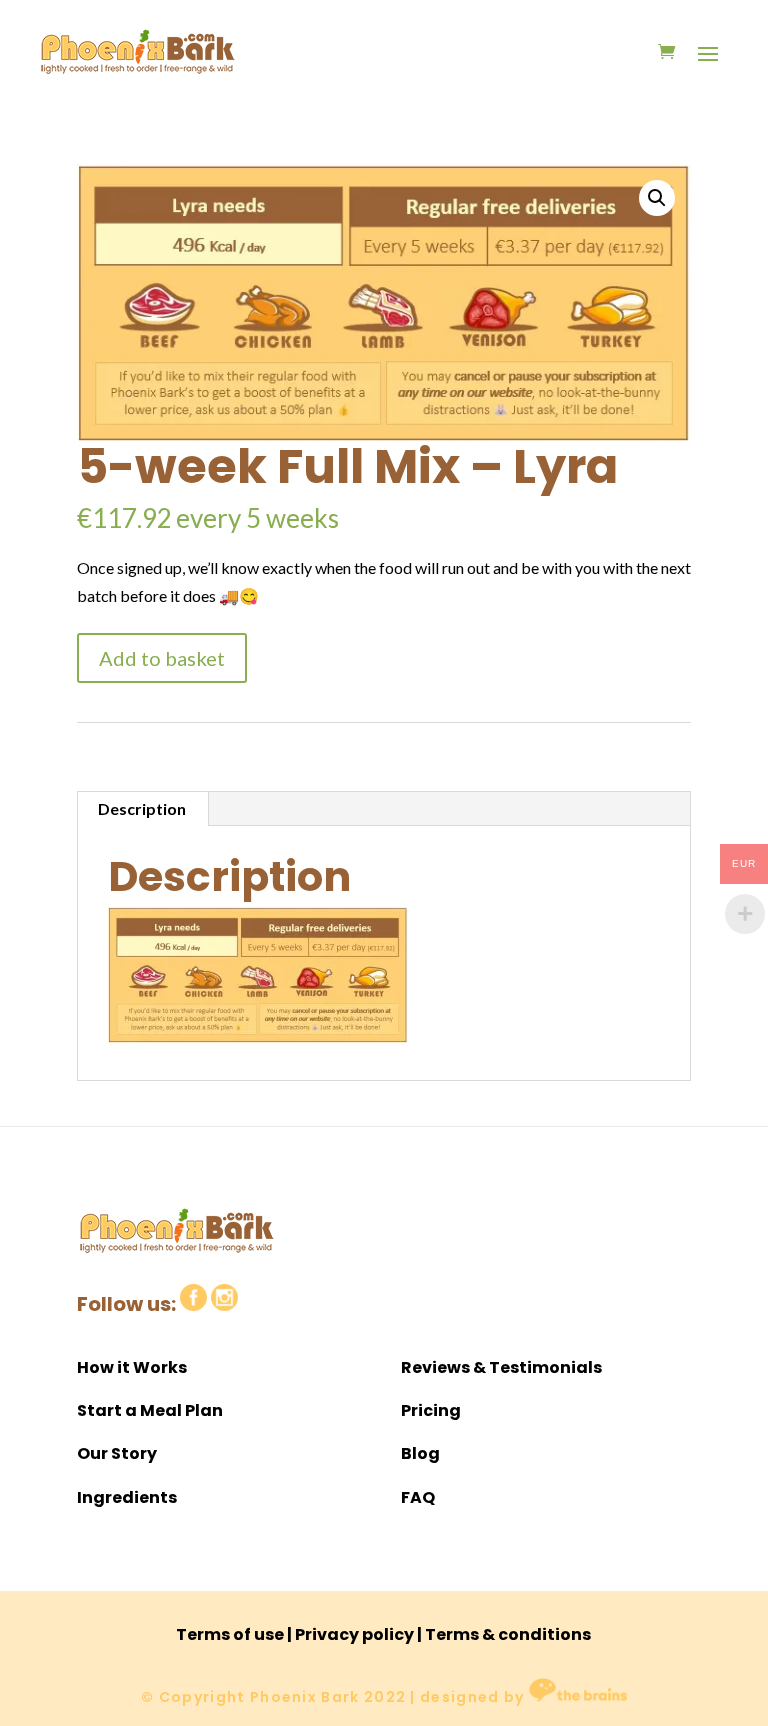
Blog (420, 1453)
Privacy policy (354, 1634)
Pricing (431, 1410)
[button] (657, 198)
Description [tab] (142, 808)
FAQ (418, 1497)
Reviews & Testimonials (501, 1367)
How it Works (132, 1367)
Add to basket (162, 658)
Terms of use (230, 1634)
